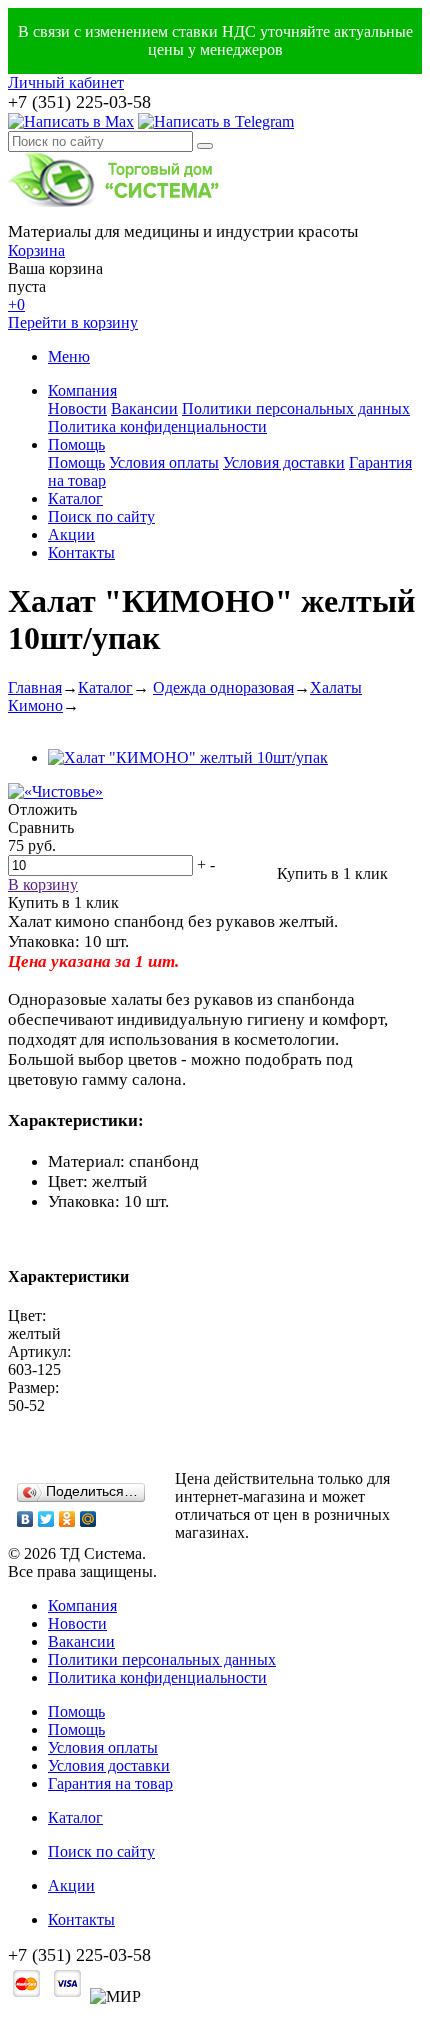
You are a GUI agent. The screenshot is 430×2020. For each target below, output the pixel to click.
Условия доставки (284, 462)
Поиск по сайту (101, 516)
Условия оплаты (164, 462)
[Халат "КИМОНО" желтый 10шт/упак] (188, 757)
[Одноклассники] (67, 1519)
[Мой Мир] (88, 1519)
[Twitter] (46, 1519)
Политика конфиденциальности (157, 426)
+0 (16, 304)
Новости (77, 408)
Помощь (76, 444)
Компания (82, 390)
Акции (71, 534)
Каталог (75, 498)
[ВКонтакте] (25, 1519)
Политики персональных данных (296, 408)
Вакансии (144, 408)
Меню (69, 356)
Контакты (81, 552)
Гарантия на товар (110, 1783)
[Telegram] (216, 121)
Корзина (36, 250)
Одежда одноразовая (223, 687)
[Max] (71, 121)
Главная (35, 687)
